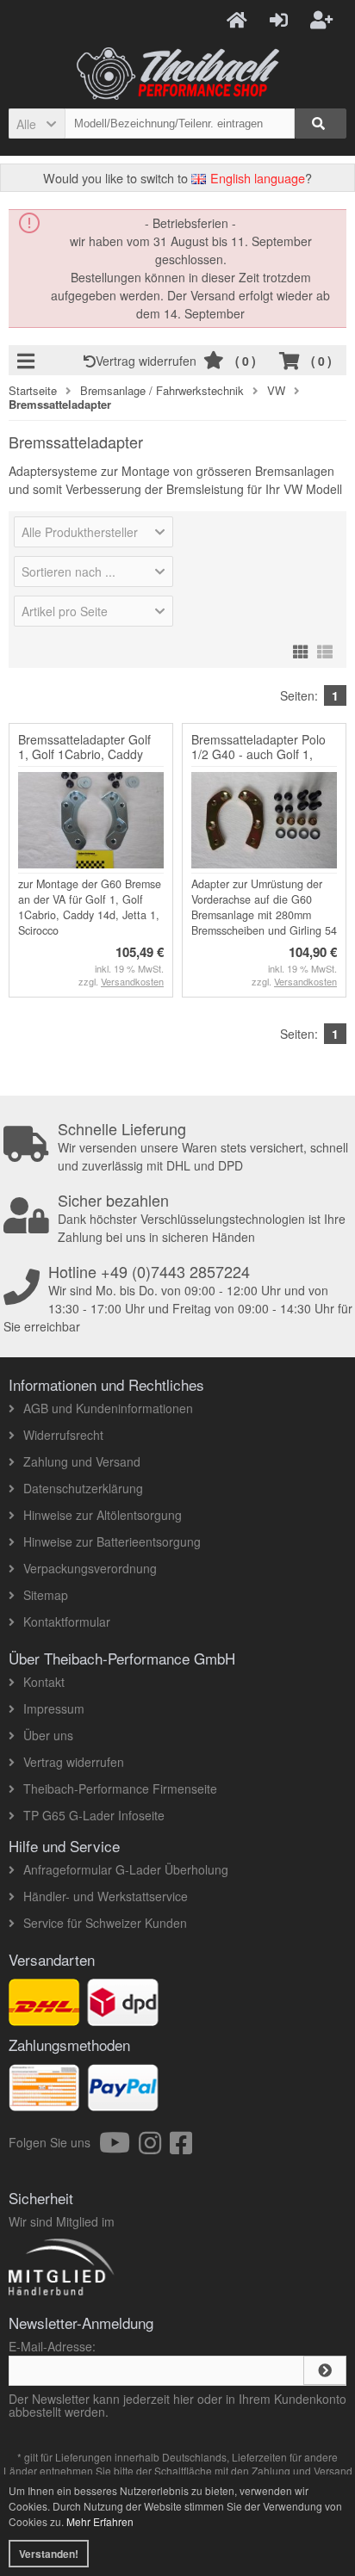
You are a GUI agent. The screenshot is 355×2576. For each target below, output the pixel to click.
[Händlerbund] (123, 2295)
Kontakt (44, 1682)
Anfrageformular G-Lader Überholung (126, 1869)
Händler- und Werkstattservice (106, 1896)
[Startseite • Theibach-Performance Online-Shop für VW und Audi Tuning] (178, 74)
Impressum (54, 1708)
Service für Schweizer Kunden (105, 1923)
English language (256, 178)
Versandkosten (132, 981)
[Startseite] (240, 19)
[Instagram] (154, 2147)
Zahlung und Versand (82, 1461)
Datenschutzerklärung (83, 1488)
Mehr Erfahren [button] (100, 2521)
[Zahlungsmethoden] (123, 2102)
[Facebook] (181, 2147)
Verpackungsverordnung (90, 1568)
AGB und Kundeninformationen (108, 1408)
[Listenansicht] (325, 649)
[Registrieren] (324, 19)
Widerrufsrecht (63, 1435)
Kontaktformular (67, 1622)
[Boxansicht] (301, 649)
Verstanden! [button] (49, 2554)
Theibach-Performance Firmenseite (120, 1788)
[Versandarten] (123, 2017)
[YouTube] (119, 2147)
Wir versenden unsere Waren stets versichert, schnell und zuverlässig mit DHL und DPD (203, 1147)
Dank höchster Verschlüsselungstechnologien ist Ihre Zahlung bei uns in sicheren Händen (202, 1219)
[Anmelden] (281, 19)
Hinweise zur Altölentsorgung (103, 1515)
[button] (37, 124)
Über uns (48, 1735)
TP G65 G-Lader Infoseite (94, 1815)
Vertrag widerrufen (149, 361)
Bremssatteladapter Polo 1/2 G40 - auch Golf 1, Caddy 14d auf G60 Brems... (258, 761)
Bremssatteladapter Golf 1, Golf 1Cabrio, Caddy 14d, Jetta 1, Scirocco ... (84, 754)
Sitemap (46, 1595)
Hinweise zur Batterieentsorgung (112, 1541)
